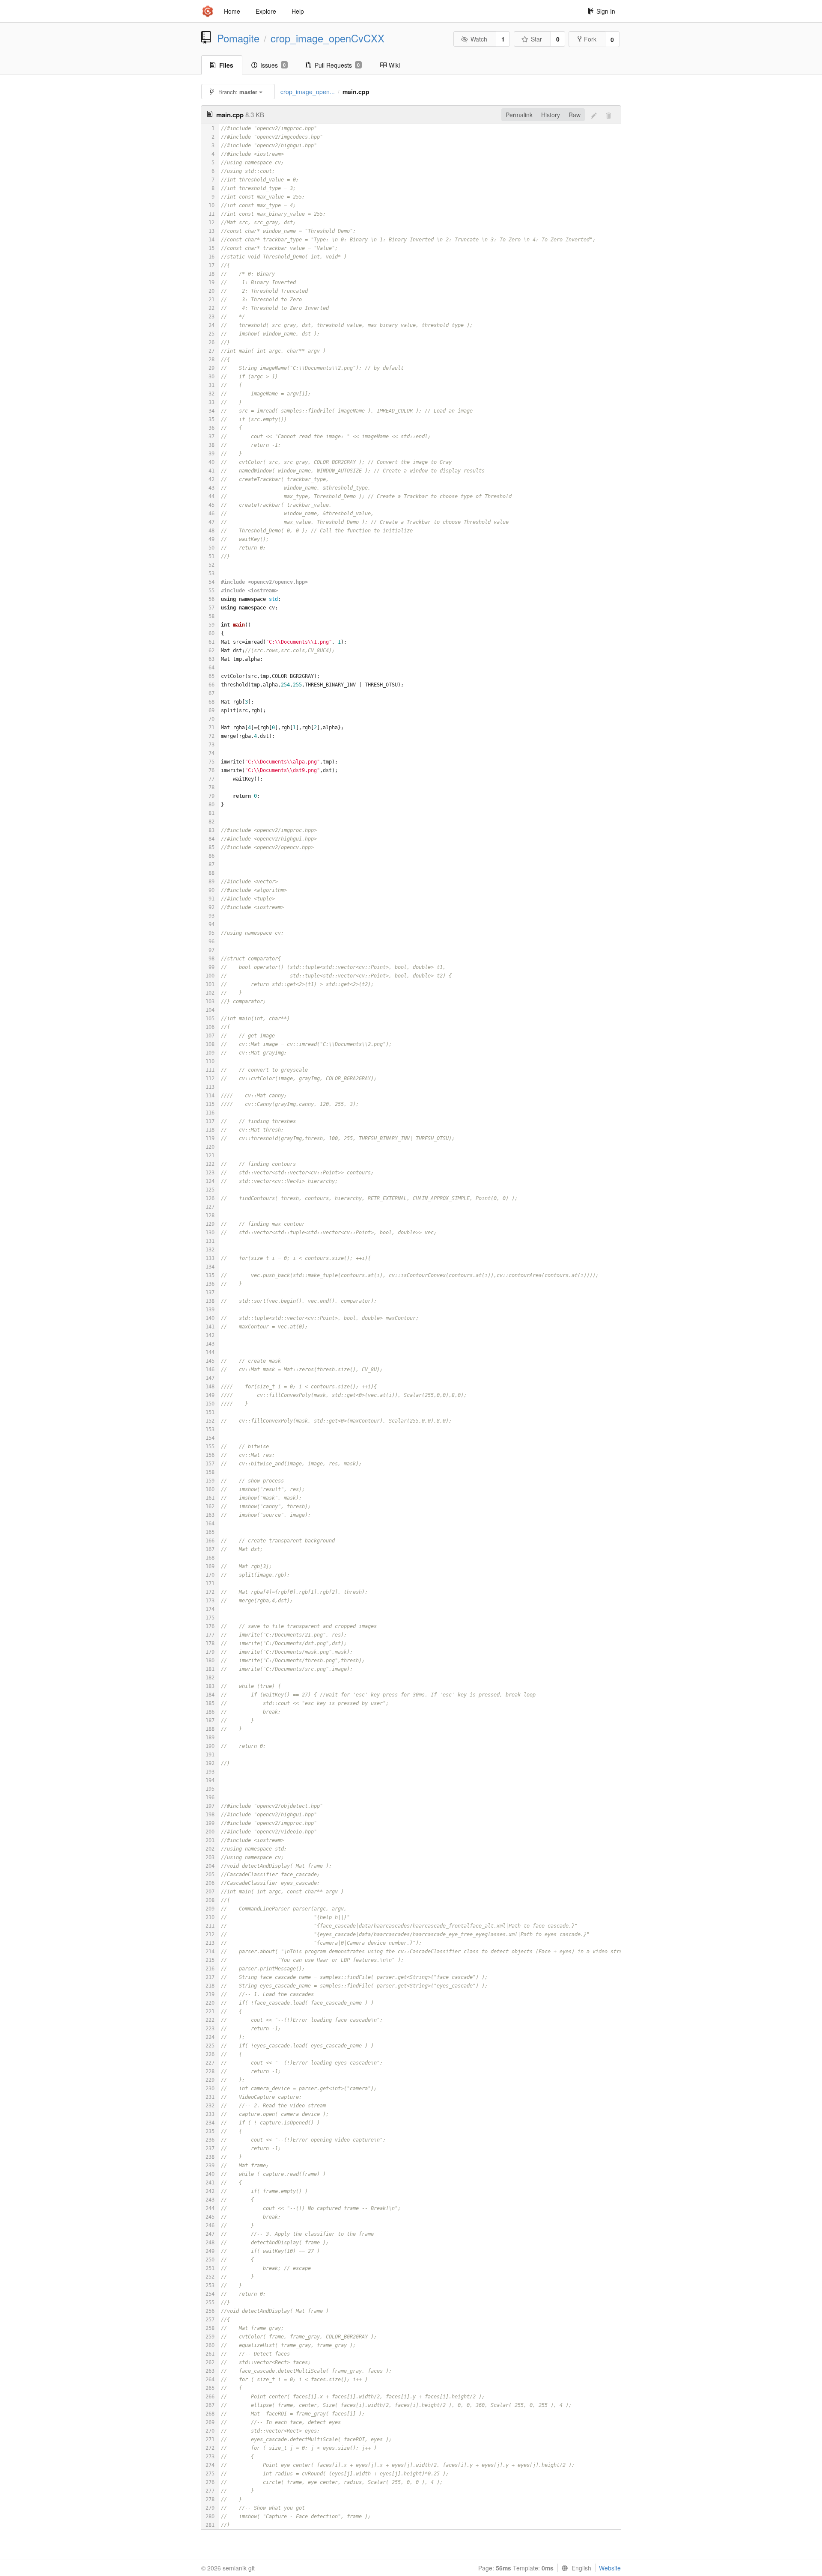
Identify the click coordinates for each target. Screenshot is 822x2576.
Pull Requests (337, 65)
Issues (273, 65)
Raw (575, 115)
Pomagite (238, 38)
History (551, 115)
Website (610, 2568)
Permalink (519, 115)
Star (536, 39)
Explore (266, 11)
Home (232, 11)
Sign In (606, 11)
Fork (590, 39)
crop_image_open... (308, 92)
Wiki (394, 65)
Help (298, 11)
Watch (479, 39)
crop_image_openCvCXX (328, 38)
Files (226, 65)
